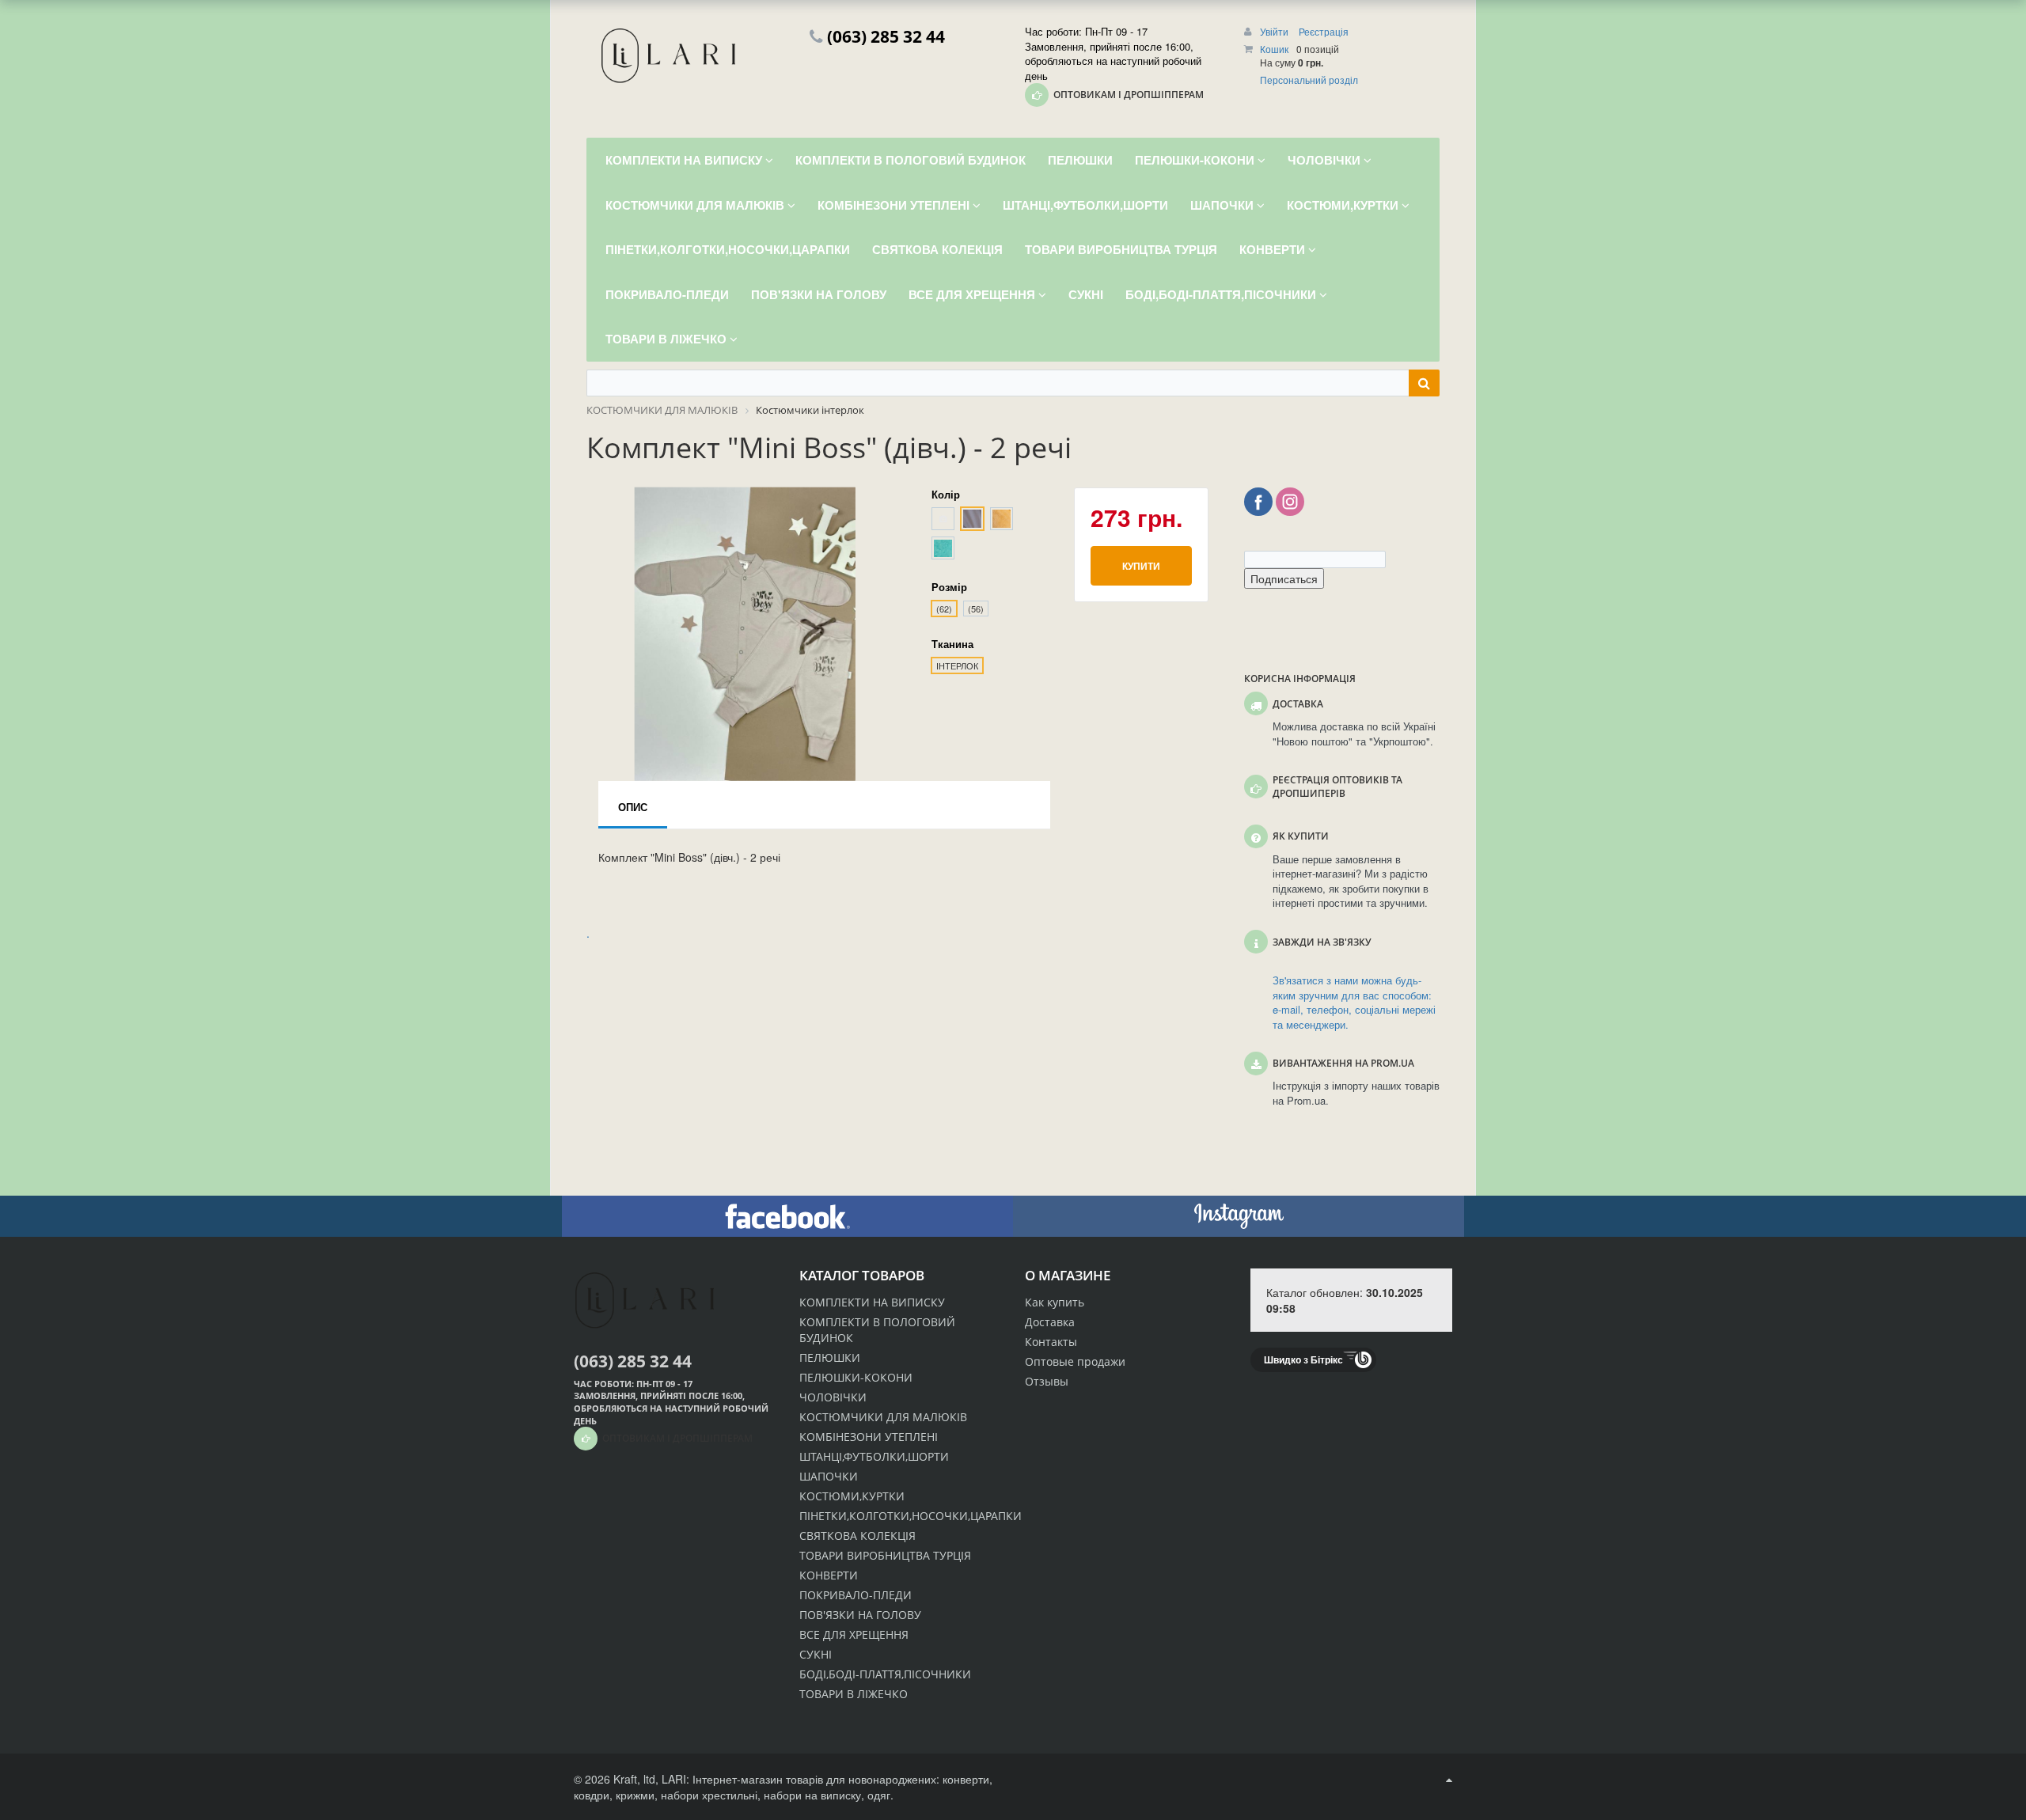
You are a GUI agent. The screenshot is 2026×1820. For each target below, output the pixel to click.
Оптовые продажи (1075, 1361)
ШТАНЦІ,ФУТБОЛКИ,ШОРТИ (874, 1456)
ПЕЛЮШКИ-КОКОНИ (856, 1377)
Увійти (1275, 31)
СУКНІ (816, 1654)
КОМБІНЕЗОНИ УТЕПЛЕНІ (869, 1437)
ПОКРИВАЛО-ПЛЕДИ (856, 1595)
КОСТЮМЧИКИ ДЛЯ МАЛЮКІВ (883, 1417)
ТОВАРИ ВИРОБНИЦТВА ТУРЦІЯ (885, 1555)
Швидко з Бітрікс (1303, 1359)
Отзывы (1047, 1381)
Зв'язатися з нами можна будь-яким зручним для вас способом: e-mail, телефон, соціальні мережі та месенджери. (1354, 1003)
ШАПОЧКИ (829, 1476)
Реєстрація (1324, 31)
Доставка (1050, 1322)
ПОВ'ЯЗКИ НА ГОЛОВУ (860, 1615)
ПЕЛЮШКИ (830, 1357)
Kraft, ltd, (636, 1779)
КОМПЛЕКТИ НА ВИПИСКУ (872, 1302)
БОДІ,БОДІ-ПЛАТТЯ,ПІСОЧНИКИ (885, 1674)
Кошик (1274, 49)
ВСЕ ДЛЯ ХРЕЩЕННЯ (854, 1634)
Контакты (1051, 1342)
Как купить (1055, 1302)
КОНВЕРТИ (829, 1575)
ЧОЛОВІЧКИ (833, 1397)
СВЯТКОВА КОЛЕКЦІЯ (857, 1536)
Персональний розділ (1309, 80)
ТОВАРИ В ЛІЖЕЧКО (854, 1694)
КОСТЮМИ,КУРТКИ (852, 1496)
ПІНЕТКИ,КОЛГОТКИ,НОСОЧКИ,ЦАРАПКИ (911, 1516)
